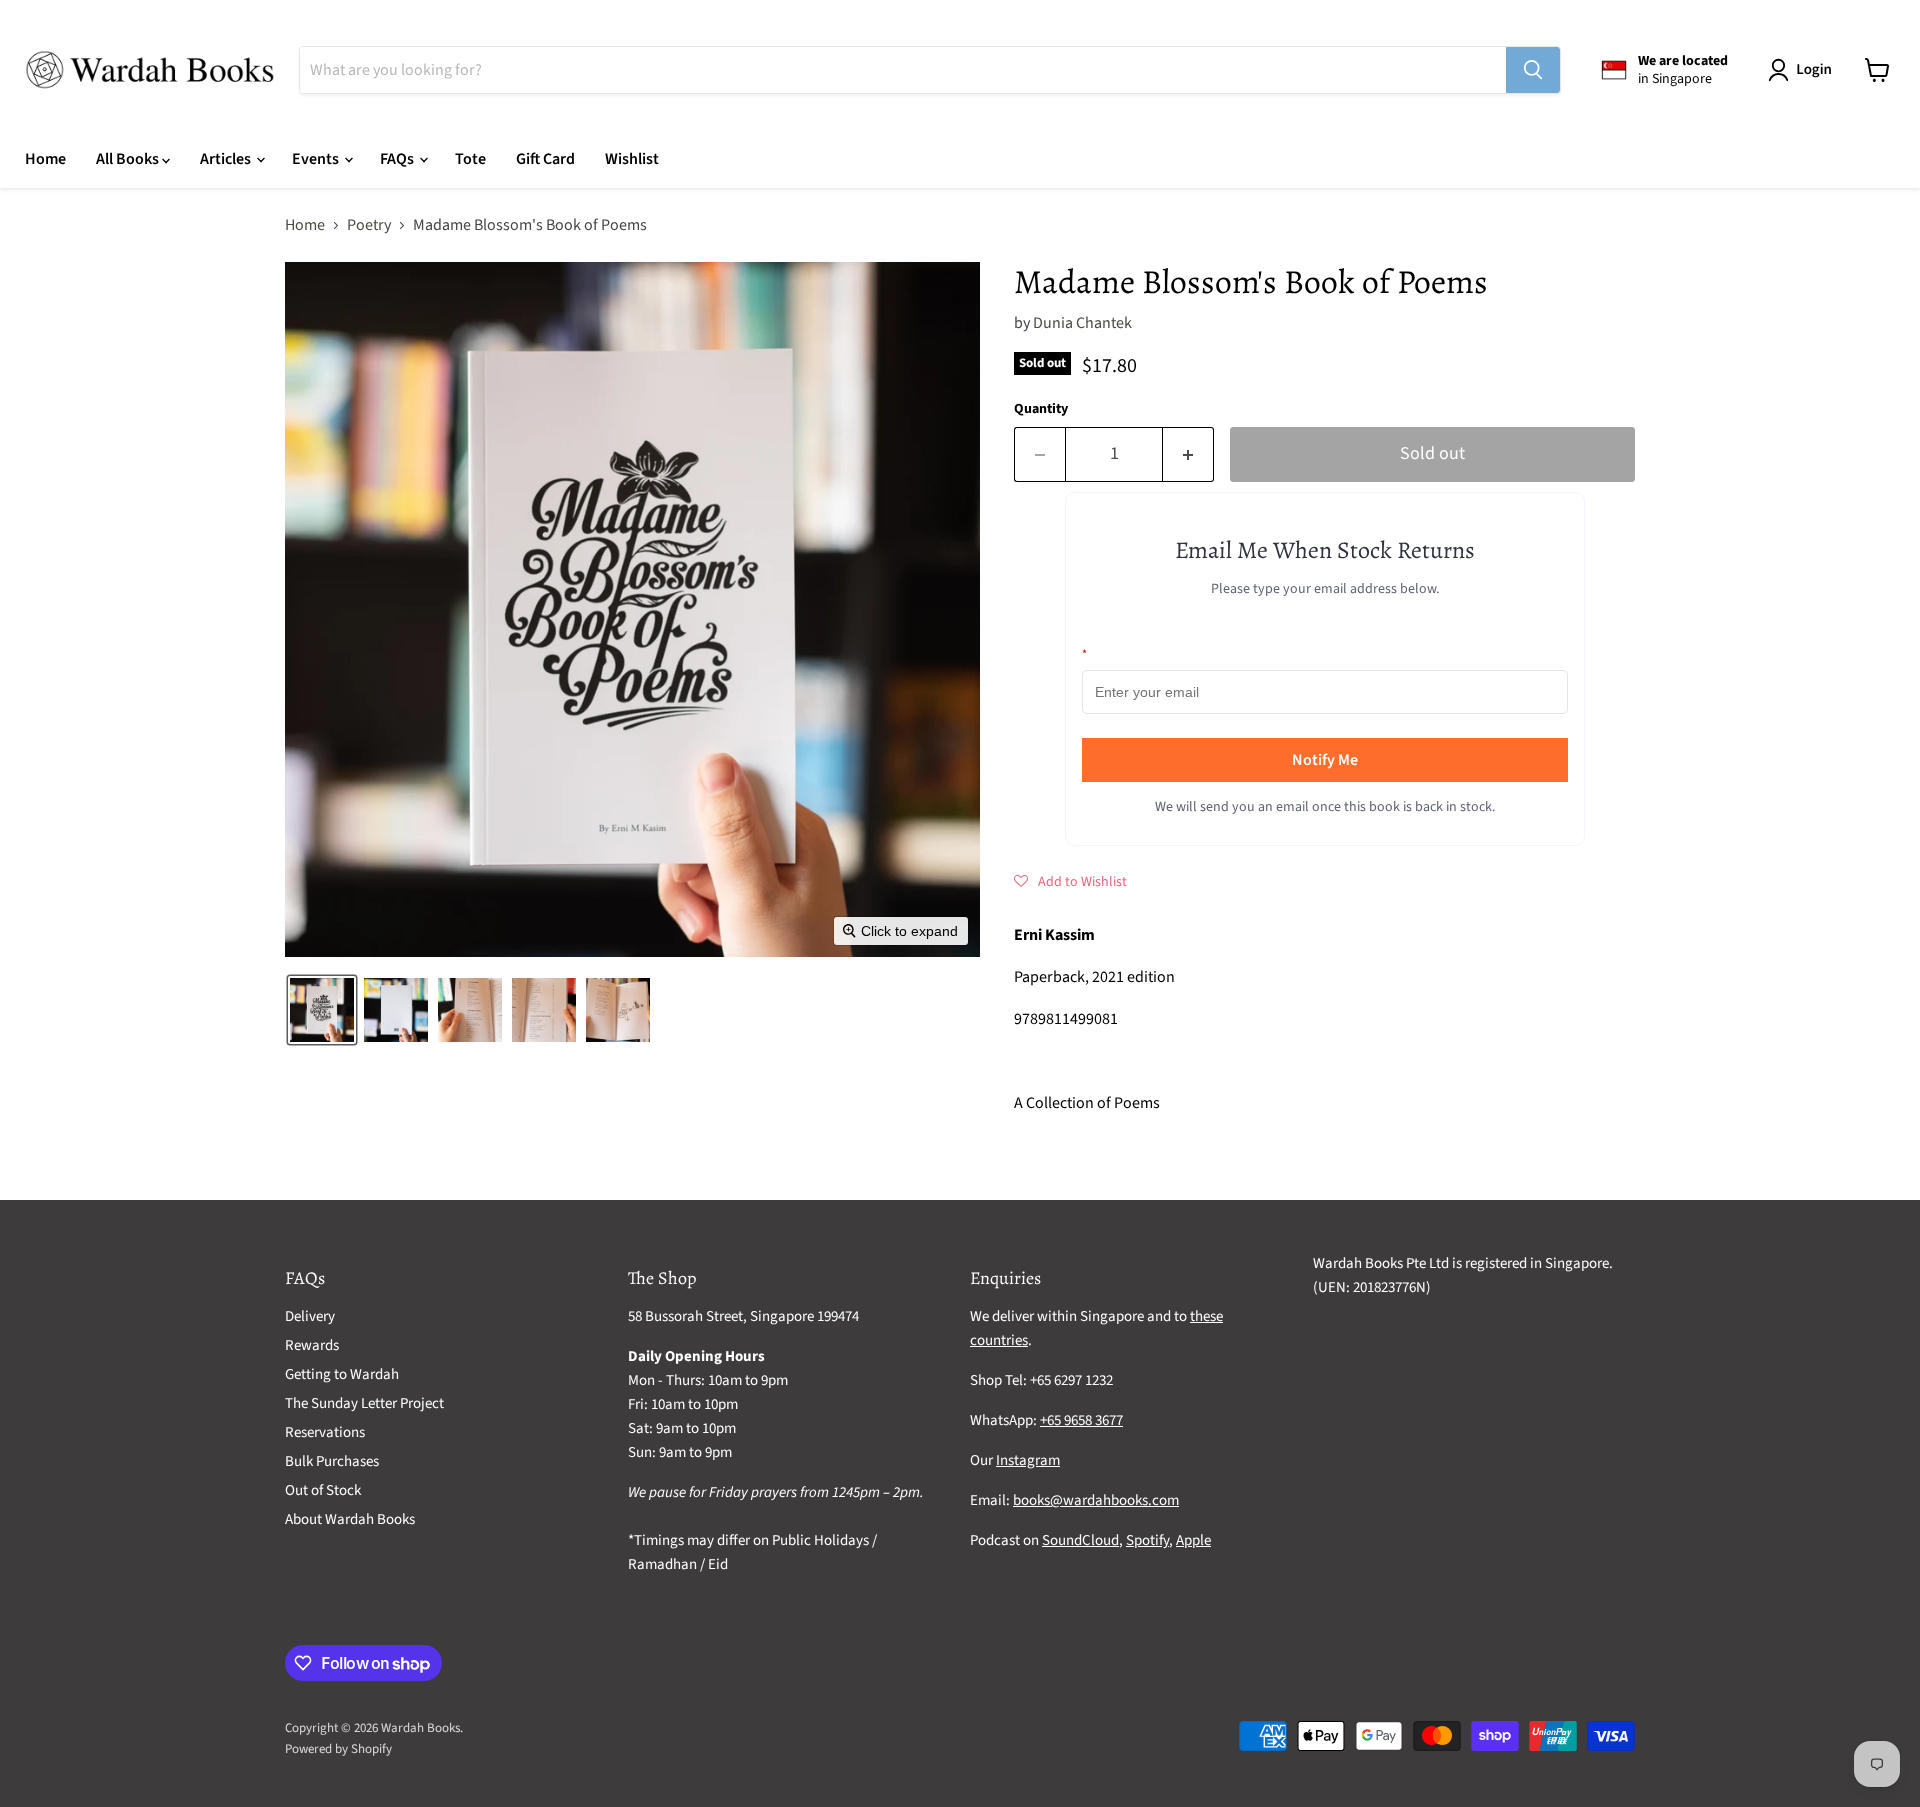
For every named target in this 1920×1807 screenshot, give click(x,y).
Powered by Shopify (338, 1749)
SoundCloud (1080, 1540)
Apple (1193, 1540)
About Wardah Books (350, 1519)
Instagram (1028, 1460)
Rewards (312, 1345)
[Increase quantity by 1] (1188, 454)
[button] (1804, 70)
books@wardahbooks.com (1096, 1500)
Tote (470, 159)
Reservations (325, 1432)
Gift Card (545, 159)
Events (317, 159)
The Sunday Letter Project (364, 1403)
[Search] (1533, 70)
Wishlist (632, 159)
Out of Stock (323, 1490)
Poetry (369, 225)
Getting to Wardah (342, 1374)
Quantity (1041, 409)
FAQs (398, 159)
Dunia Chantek (1082, 323)
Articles (227, 159)
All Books (129, 159)
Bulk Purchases (332, 1461)
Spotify (1147, 1540)
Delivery (310, 1316)
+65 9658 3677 (1081, 1420)
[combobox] (903, 70)
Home (45, 159)
